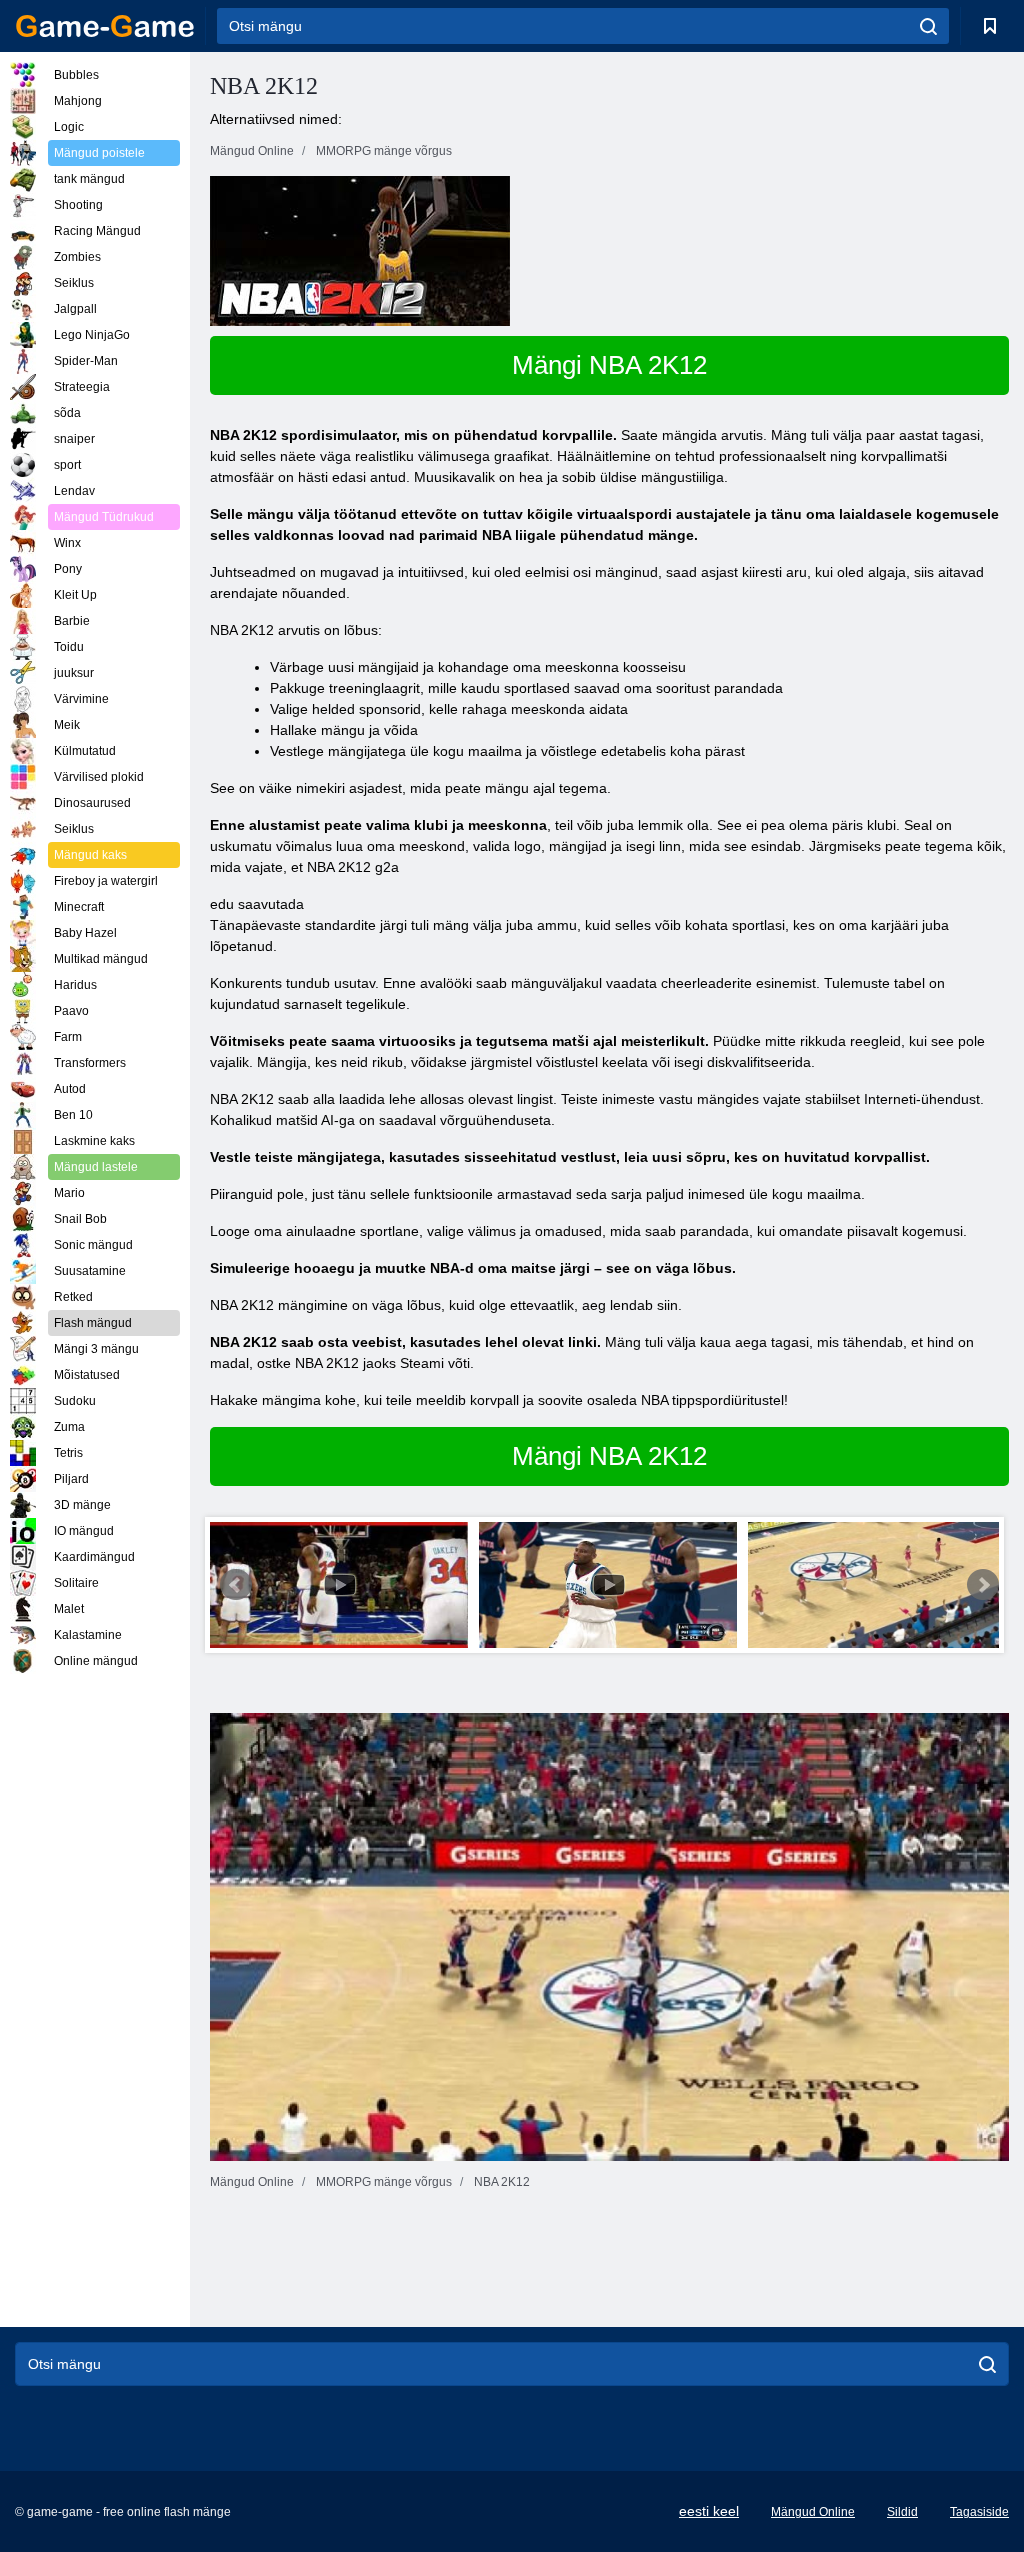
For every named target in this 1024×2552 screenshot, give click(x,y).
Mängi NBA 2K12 (609, 365)
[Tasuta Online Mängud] (105, 26)
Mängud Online (813, 2512)
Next (983, 1585)
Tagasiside (979, 2512)
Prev (236, 1585)
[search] (928, 26)
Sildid (902, 2512)
